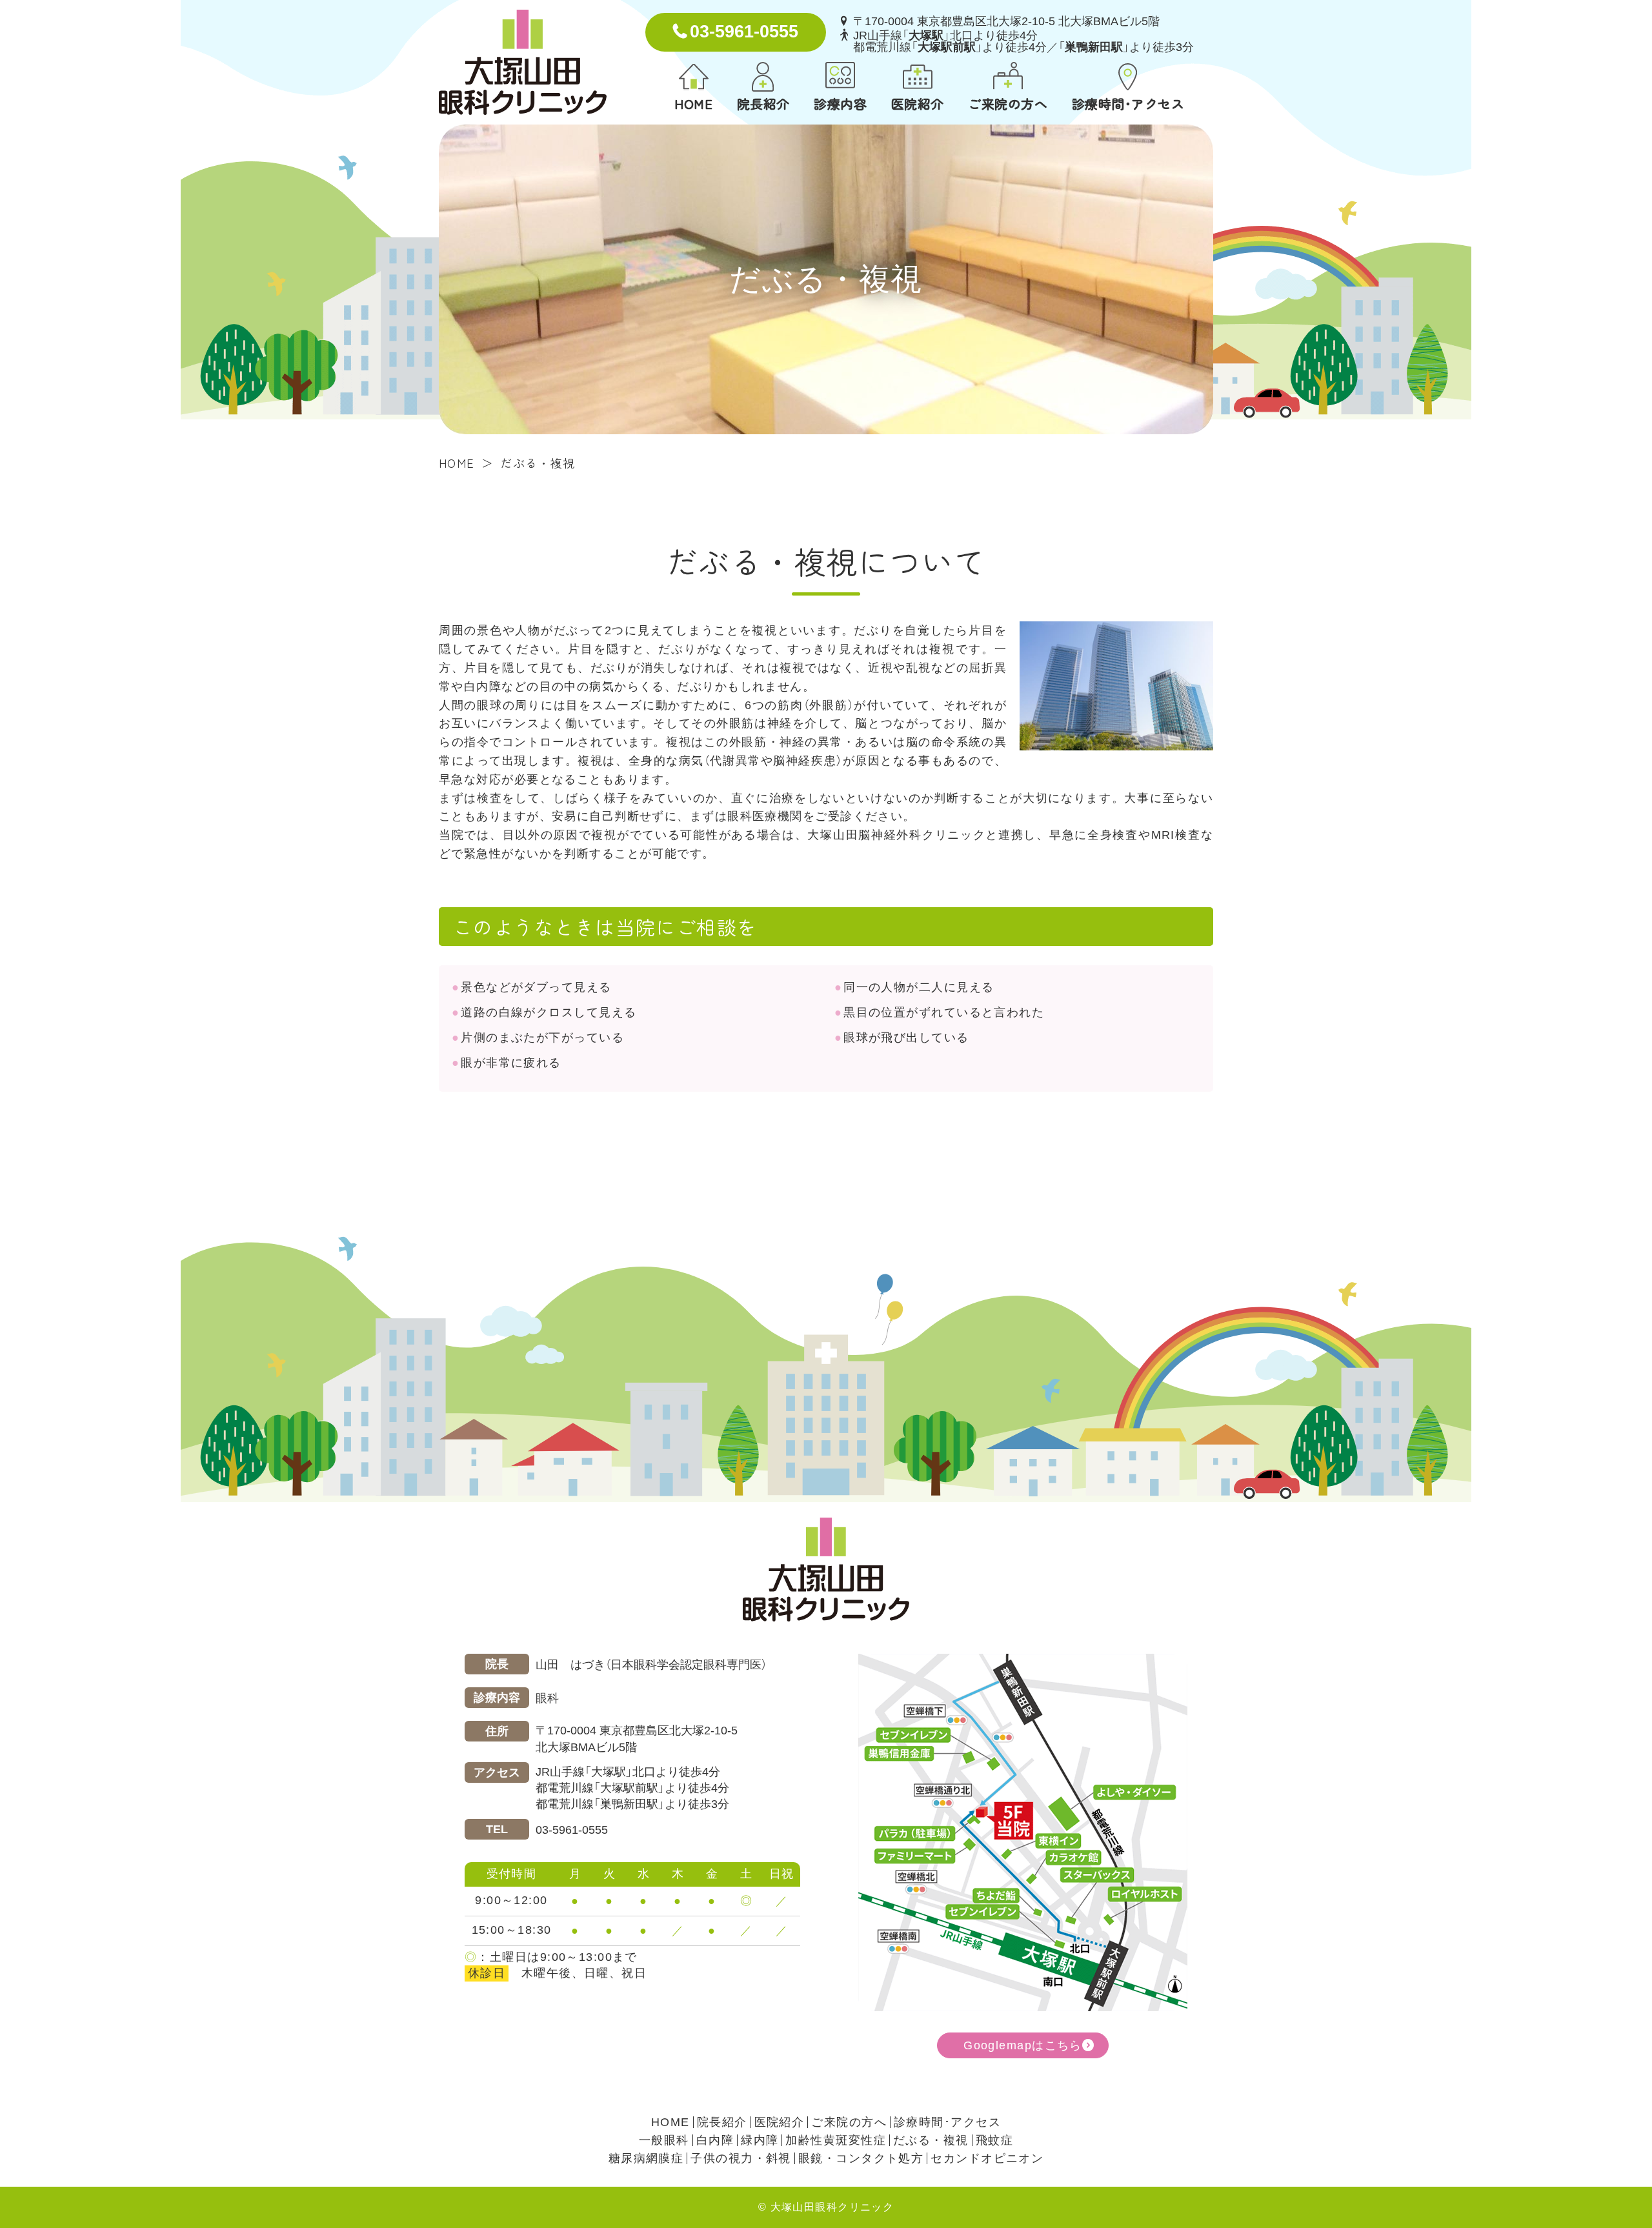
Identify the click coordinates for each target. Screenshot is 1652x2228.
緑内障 (760, 2140)
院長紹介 (763, 103)
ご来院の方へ (1008, 103)
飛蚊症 (994, 2140)
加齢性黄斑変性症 (836, 2140)
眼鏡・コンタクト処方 (861, 2158)
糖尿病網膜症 (646, 2158)
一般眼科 (664, 2140)
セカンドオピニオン (987, 2158)
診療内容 (840, 103)
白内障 (715, 2140)
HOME (693, 103)
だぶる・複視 (931, 2140)
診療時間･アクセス (1128, 103)
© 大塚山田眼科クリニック (826, 2207)
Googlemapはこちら (1023, 2045)
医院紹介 (918, 103)
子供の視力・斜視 (741, 2158)
